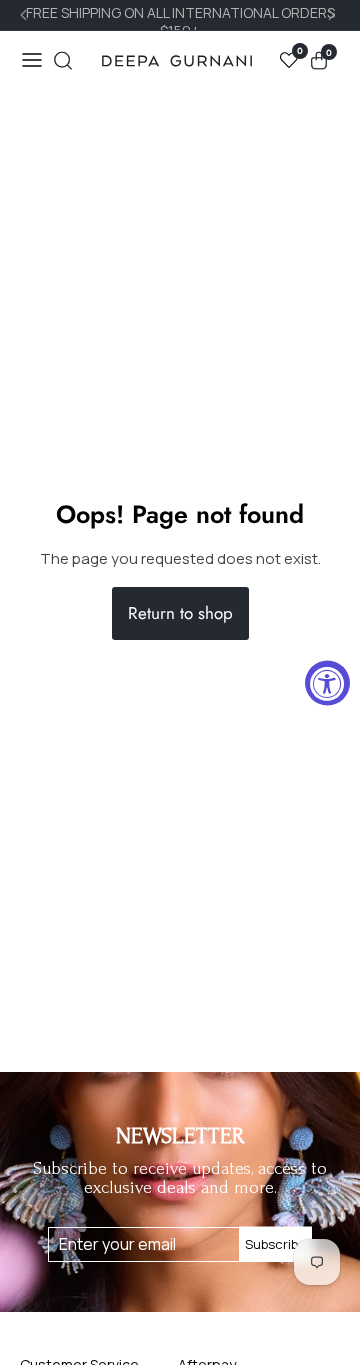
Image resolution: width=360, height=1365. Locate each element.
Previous (26, 15)
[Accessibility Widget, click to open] (327, 682)
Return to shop (180, 613)
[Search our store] (63, 60)
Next (334, 15)
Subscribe (275, 1244)
